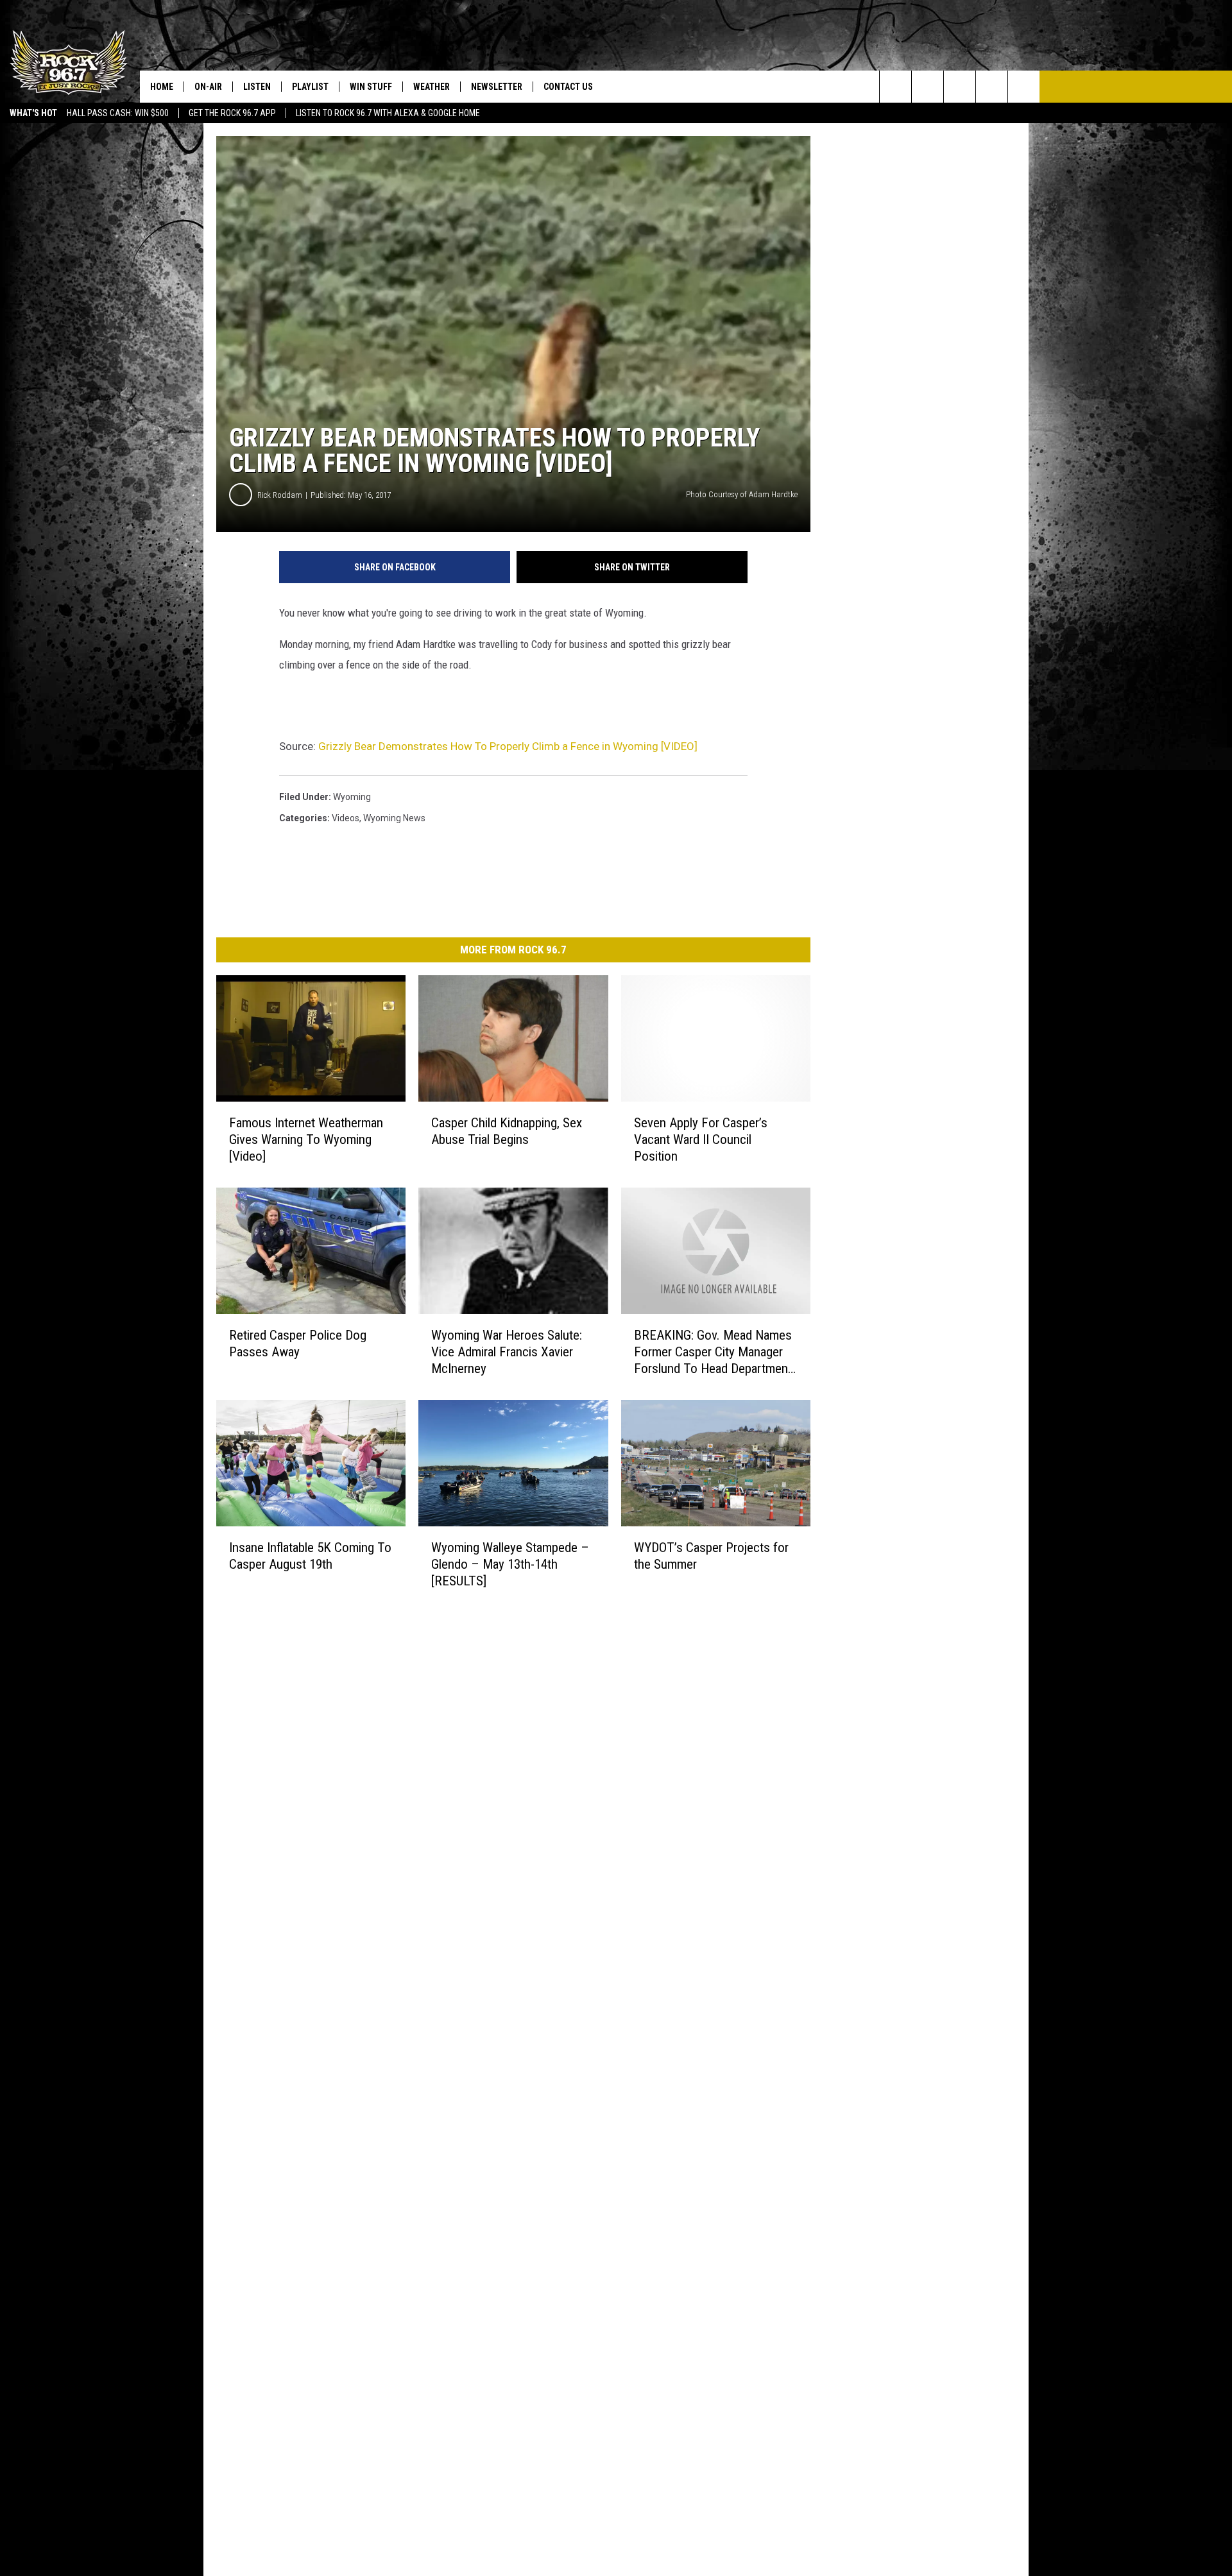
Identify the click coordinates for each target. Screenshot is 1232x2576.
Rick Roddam (280, 495)
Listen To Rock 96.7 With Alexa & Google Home (388, 113)
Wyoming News (394, 818)
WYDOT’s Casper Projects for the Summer (711, 1556)
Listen (257, 87)
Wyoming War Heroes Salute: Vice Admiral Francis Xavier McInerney (507, 1352)
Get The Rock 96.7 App (232, 113)
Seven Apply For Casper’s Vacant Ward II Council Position (701, 1139)
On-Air (208, 87)
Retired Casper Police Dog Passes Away (298, 1343)
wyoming (352, 797)
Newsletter (497, 87)
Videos (346, 818)
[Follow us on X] (992, 87)
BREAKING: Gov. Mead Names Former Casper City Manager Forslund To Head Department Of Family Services (713, 1352)
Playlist (310, 87)
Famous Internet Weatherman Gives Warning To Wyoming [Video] (306, 1139)
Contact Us (568, 87)
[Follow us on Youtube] (1024, 87)
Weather (432, 87)
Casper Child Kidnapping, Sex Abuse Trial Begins (507, 1131)
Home (162, 87)
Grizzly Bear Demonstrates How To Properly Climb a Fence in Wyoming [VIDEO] (508, 746)
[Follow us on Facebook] (960, 87)
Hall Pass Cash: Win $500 (118, 113)
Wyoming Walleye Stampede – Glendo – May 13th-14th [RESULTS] (510, 1564)
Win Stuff (371, 87)
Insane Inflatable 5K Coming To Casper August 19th (310, 1556)
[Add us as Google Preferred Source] (928, 87)
